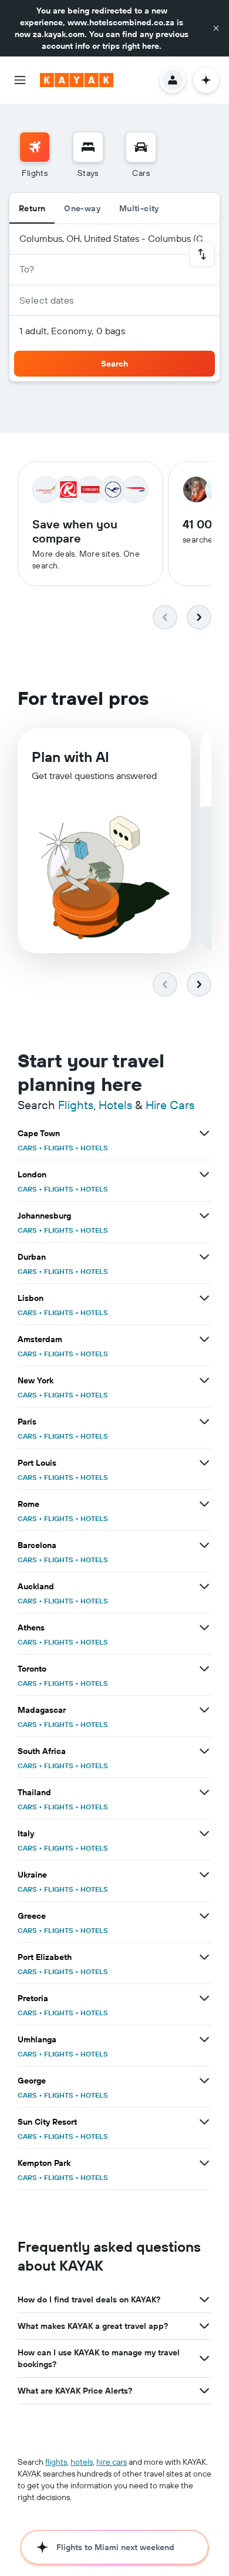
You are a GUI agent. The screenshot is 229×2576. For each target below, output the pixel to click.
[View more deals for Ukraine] (204, 1875)
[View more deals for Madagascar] (204, 1710)
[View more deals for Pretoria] (204, 1998)
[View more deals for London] (204, 1174)
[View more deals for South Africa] (204, 1751)
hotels (82, 2462)
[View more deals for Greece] (204, 1916)
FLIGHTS (59, 1148)
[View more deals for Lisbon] (204, 1298)
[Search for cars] (141, 147)
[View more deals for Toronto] (204, 1669)
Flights (76, 1105)
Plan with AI (70, 757)
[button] (216, 28)
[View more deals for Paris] (204, 1422)
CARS (27, 1148)
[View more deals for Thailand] (204, 1792)
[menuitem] (35, 155)
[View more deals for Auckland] (204, 1586)
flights (56, 2462)
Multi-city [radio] (139, 208)
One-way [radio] (82, 208)
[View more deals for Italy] (204, 1833)
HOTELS (94, 1148)
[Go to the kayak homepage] (77, 80)
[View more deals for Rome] (204, 1504)
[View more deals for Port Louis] (204, 1463)
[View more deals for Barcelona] (204, 1545)
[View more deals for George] (204, 2081)
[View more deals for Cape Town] (204, 1133)
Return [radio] (32, 208)
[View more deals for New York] (204, 1380)
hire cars (112, 2462)
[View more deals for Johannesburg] (204, 1216)
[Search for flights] (35, 147)
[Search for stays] (88, 147)
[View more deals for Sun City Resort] (204, 2122)
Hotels (115, 1105)
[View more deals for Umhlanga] (204, 2039)
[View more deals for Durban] (204, 1257)
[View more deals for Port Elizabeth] (204, 1957)
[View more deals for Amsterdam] (204, 1339)
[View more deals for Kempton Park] (204, 2163)
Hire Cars (170, 1105)
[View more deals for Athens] (204, 1628)
